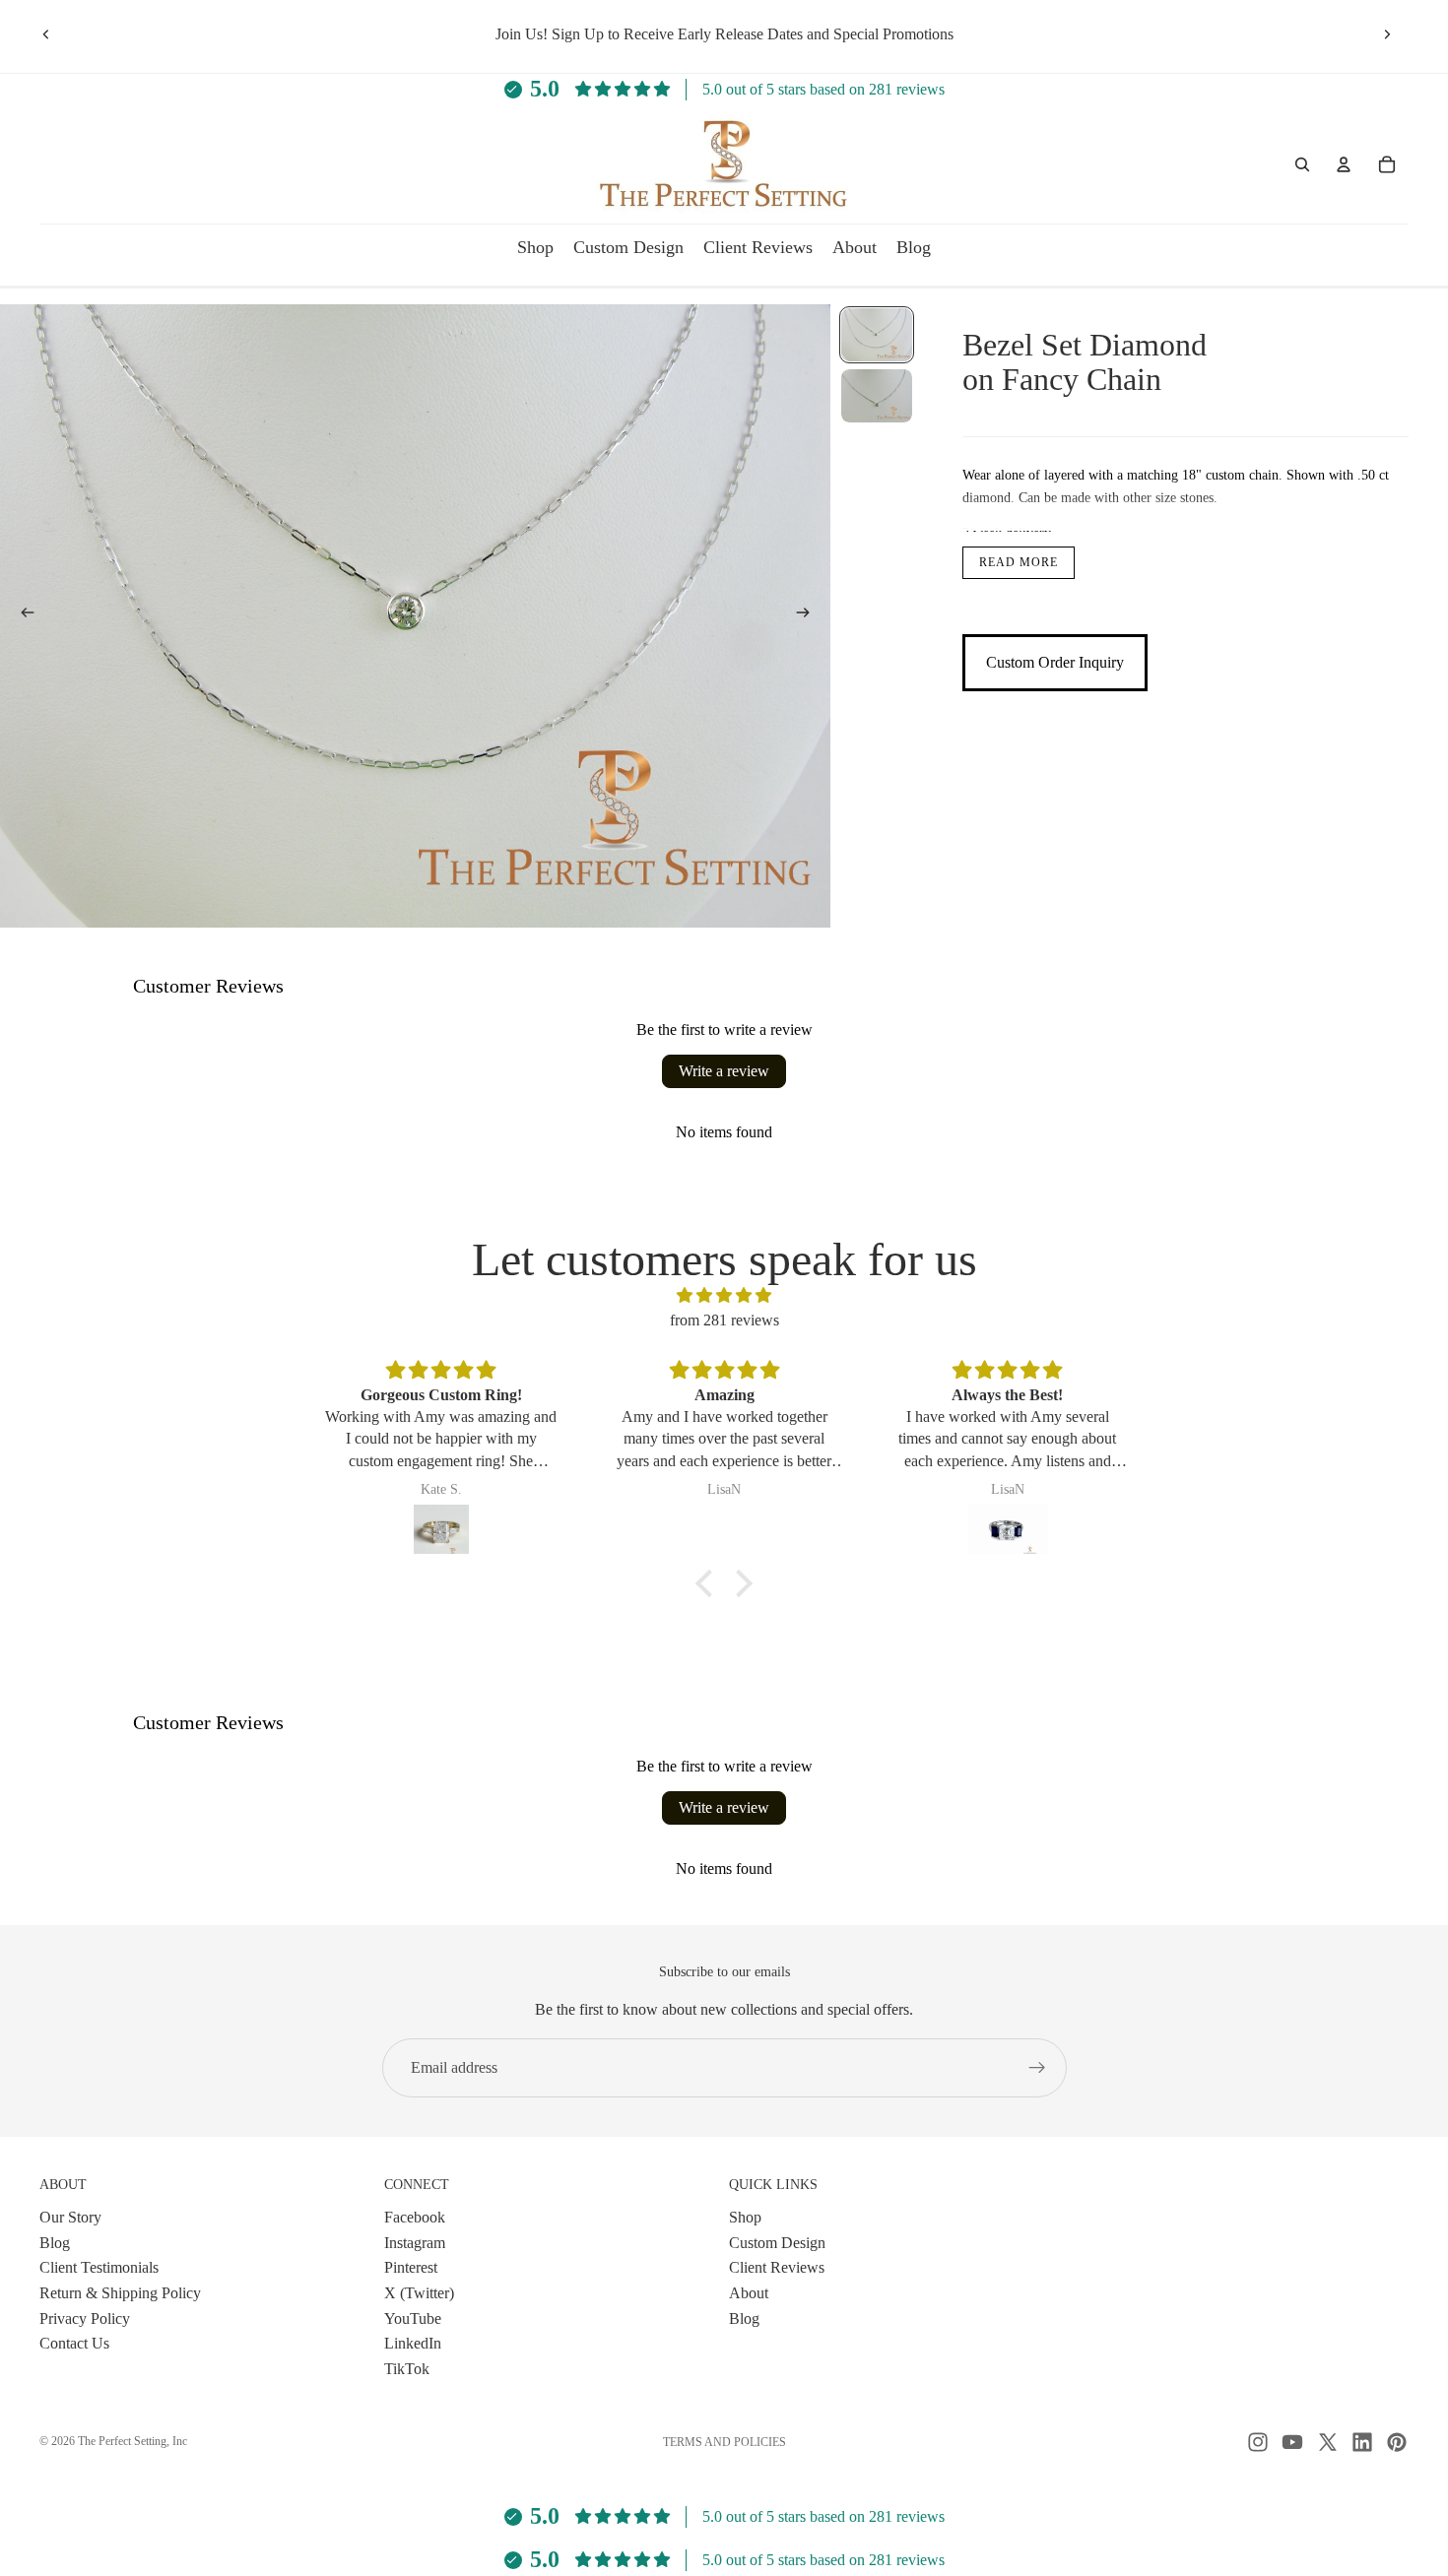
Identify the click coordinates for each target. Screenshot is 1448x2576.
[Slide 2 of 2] (877, 396)
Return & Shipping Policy (120, 2293)
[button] (709, 1583)
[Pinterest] (1397, 2442)
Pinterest (411, 2267)
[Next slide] (1387, 34)
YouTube (413, 2318)
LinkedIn (413, 2343)
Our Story (70, 2217)
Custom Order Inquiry (1055, 663)
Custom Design (777, 2242)
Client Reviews (777, 2267)
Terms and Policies (724, 2442)
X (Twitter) (419, 2293)
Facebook (415, 2217)
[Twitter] (1328, 2442)
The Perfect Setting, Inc (132, 2441)
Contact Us (74, 2343)
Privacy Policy (85, 2318)
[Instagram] (1258, 2442)
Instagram (415, 2242)
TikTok (407, 2368)
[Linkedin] (1362, 2442)
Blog (55, 2242)
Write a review (724, 1071)
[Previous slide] (46, 34)
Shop (745, 2217)
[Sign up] (1037, 2068)
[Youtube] (1292, 2442)
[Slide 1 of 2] (877, 335)
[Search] (1302, 164)
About (749, 2293)
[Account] (1344, 164)
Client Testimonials (99, 2267)
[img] (724, 1296)
